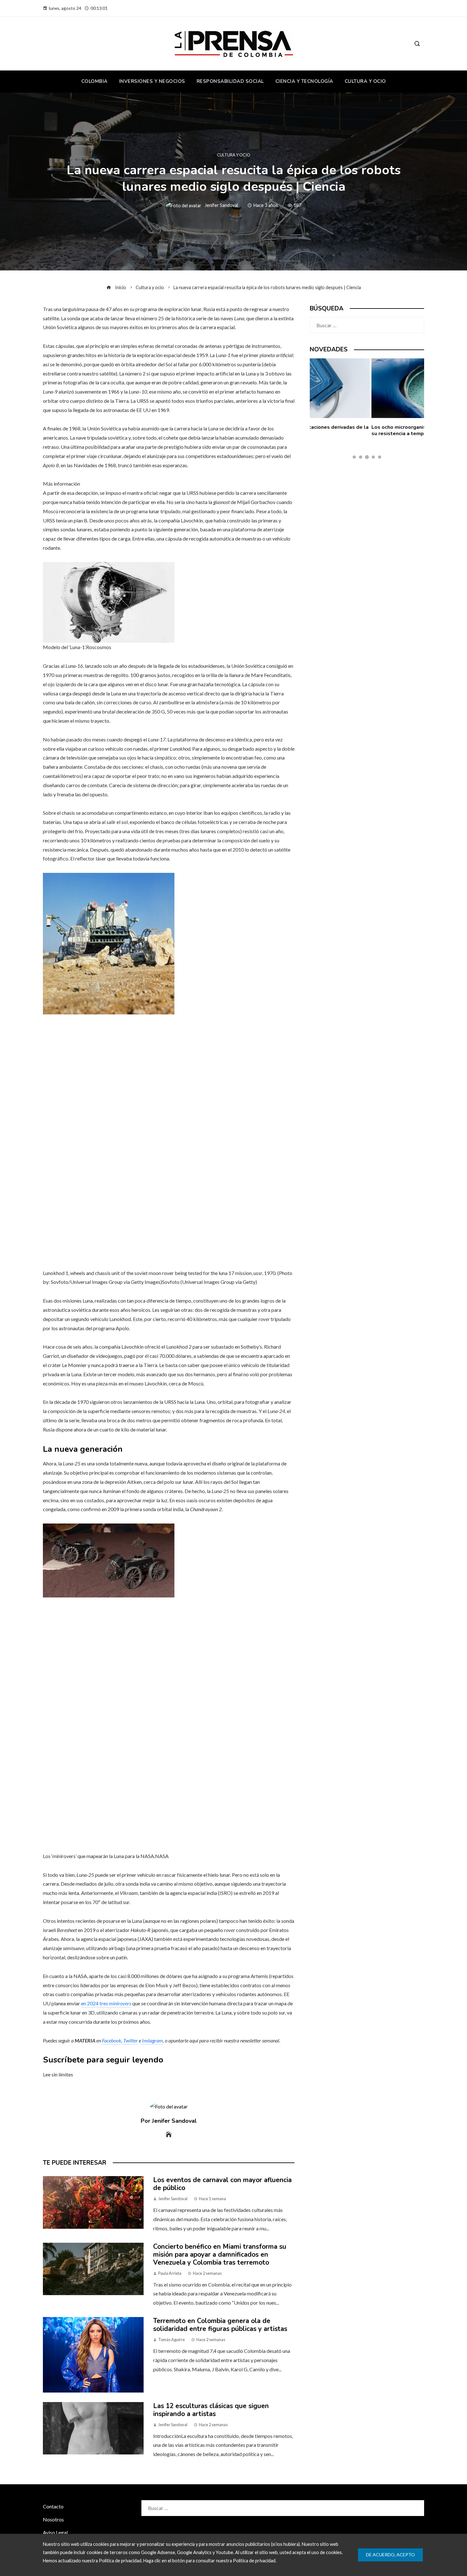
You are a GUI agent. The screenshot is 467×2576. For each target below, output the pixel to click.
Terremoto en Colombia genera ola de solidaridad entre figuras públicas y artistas (220, 2325)
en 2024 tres (106, 2003)
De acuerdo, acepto (390, 2555)
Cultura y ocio (234, 155)
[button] (354, 457)
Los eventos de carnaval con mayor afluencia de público (222, 2184)
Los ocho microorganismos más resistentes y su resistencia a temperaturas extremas (365, 430)
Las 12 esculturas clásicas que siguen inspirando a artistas (211, 2410)
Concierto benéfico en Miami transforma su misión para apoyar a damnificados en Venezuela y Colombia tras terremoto (220, 2254)
